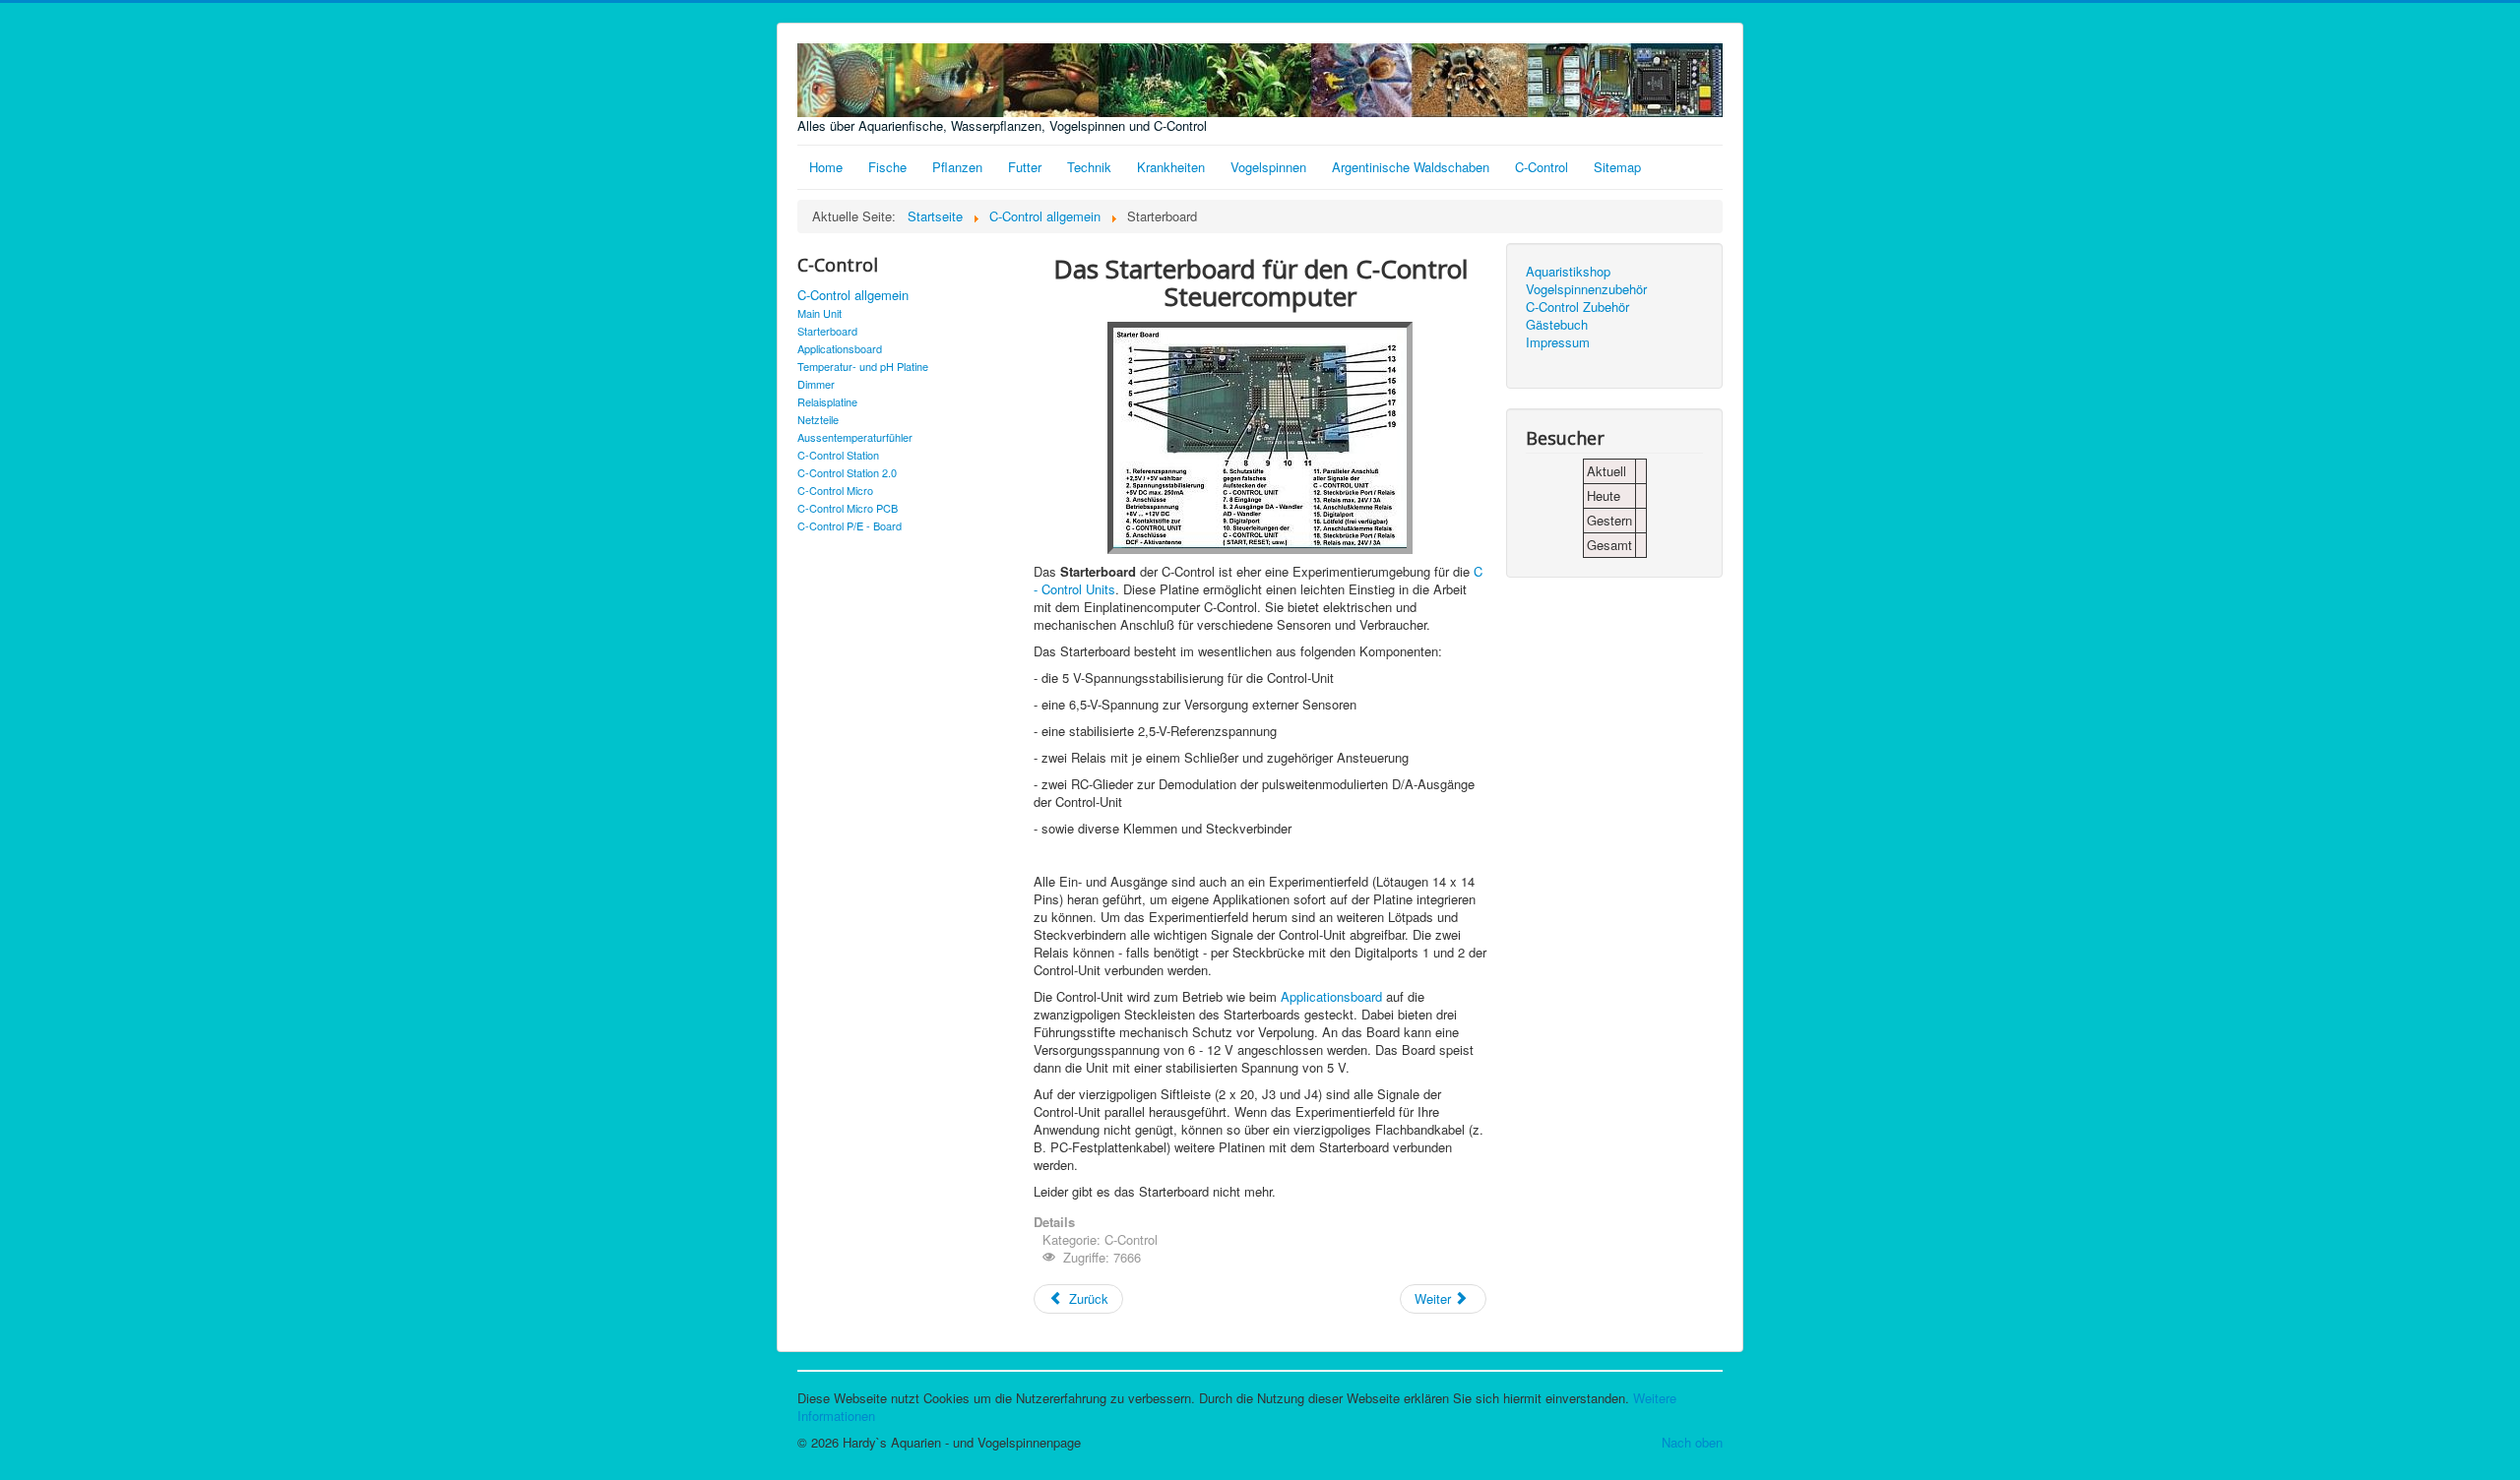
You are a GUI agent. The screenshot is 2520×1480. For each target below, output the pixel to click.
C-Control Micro (835, 490)
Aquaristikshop (1568, 272)
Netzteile (818, 419)
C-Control (1542, 167)
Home (826, 167)
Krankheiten (1171, 167)
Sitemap (1617, 167)
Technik (1089, 167)
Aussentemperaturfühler (855, 437)
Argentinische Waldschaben (1411, 167)
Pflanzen (957, 167)
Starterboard (827, 331)
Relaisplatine (827, 401)
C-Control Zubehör (1577, 307)
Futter (1025, 167)
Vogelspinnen (1268, 167)
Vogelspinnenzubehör (1586, 289)
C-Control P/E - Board (850, 525)
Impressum (1558, 342)
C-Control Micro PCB (848, 508)
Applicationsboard (840, 348)
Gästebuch (1557, 325)
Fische (887, 167)
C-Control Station (838, 455)
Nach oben (1692, 1442)
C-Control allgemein (853, 295)
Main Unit (819, 313)
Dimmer (816, 384)
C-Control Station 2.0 (847, 472)
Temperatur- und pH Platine (863, 366)
